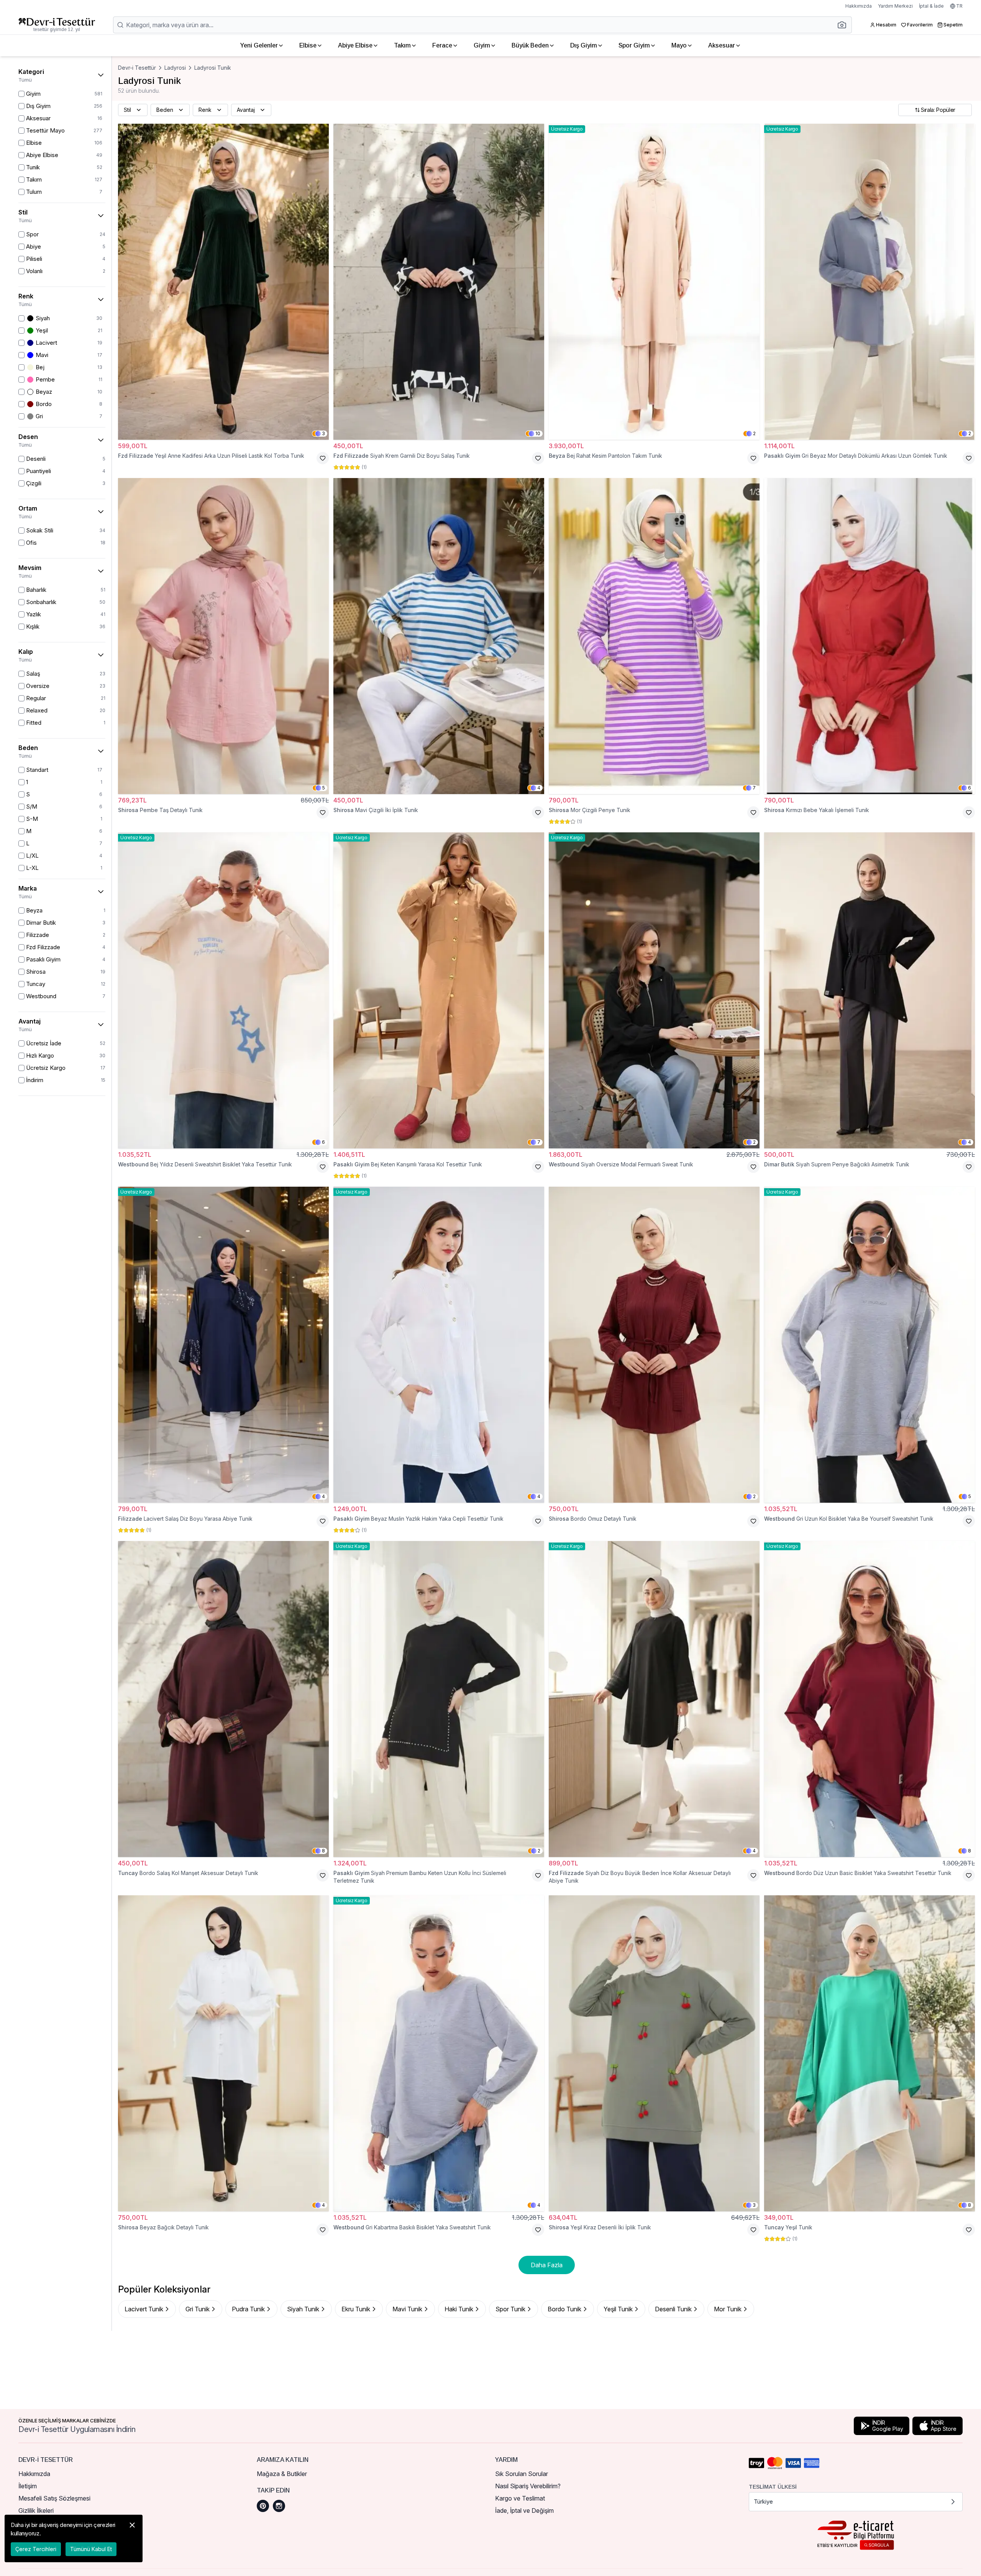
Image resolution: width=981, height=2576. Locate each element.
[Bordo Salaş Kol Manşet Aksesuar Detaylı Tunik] (223, 1699)
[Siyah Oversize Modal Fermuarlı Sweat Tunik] (654, 990)
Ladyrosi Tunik (213, 68)
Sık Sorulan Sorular (522, 2474)
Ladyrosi (175, 68)
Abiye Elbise (355, 45)
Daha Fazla (547, 2265)
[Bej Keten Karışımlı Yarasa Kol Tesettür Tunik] (439, 990)
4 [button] (539, 788)
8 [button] (323, 1851)
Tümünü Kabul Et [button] (91, 2549)
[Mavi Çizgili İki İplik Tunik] (439, 636)
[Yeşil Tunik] (869, 2053)
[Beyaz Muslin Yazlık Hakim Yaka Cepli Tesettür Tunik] (439, 1345)
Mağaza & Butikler (282, 2474)
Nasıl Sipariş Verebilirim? (528, 2486)
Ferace (442, 45)
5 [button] (324, 788)
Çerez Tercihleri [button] (36, 2549)
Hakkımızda (859, 6)
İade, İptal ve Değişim (524, 2510)
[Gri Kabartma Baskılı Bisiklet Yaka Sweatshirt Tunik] (439, 2053)
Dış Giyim (584, 45)
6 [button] (970, 788)
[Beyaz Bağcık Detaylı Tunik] (223, 2053)
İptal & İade (931, 6)
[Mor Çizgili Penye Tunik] (654, 636)
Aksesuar (722, 45)
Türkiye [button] (763, 2501)
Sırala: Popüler (938, 110)
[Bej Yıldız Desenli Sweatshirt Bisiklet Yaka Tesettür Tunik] (223, 990)
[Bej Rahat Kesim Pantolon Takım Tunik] (654, 282)
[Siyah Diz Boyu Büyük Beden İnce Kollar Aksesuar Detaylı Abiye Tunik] (654, 1699)
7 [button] (754, 788)
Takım (402, 45)
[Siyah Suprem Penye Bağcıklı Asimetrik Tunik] (869, 990)
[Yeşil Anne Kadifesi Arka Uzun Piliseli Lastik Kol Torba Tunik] (223, 282)
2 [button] (754, 433)
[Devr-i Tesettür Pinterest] (263, 2506)
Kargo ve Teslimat (520, 2498)
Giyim (482, 45)
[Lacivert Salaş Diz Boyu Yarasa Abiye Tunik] (223, 1345)
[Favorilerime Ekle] (323, 458)
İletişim (28, 2486)
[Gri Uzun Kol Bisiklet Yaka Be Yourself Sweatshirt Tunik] (869, 1345)
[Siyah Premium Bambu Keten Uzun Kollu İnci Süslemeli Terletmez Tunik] (439, 1699)
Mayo (679, 45)
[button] (844, 25)
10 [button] (538, 433)
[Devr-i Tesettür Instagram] (279, 2506)
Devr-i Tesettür (137, 68)
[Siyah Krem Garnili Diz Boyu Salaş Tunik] (439, 282)
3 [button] (323, 433)
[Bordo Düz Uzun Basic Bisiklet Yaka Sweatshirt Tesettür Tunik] (869, 1699)
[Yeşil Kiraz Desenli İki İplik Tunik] (654, 2053)
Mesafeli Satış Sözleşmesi (54, 2498)
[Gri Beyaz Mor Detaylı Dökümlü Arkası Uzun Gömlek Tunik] (869, 282)
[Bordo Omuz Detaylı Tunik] (654, 1345)
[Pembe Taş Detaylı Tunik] (223, 636)
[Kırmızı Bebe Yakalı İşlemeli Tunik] (869, 636)
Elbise (308, 45)
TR (959, 6)
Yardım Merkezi (895, 6)
